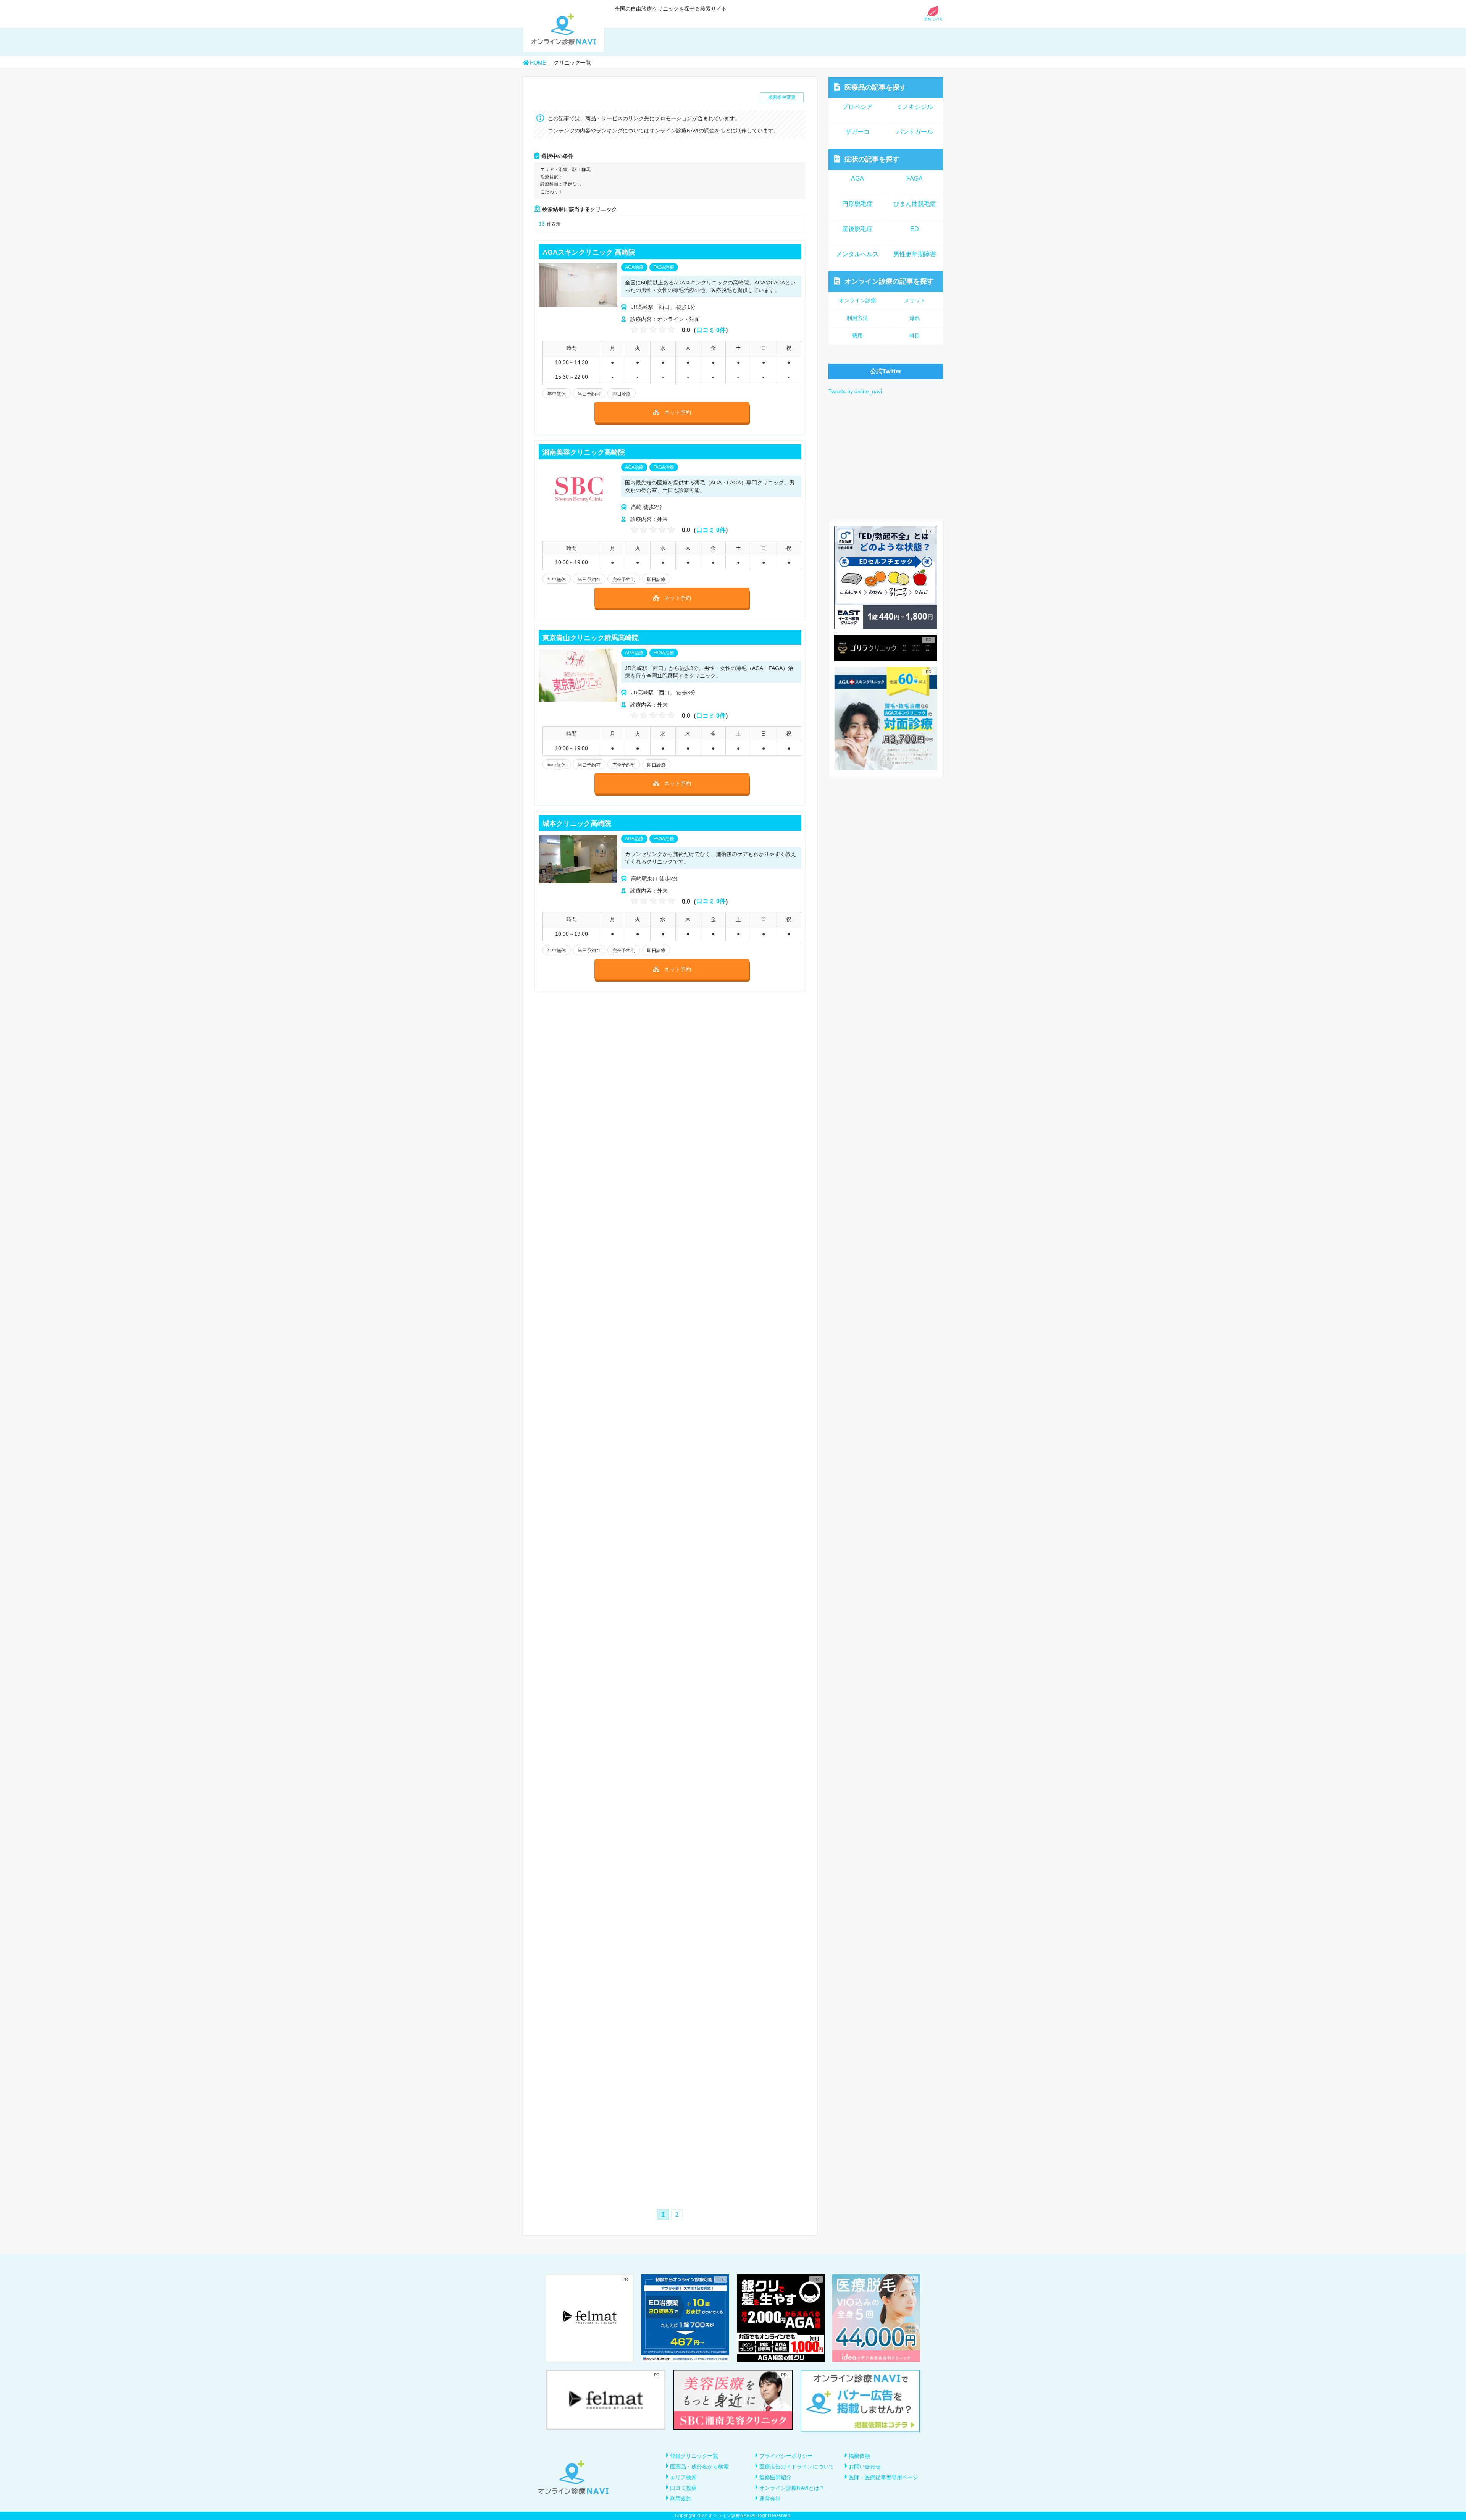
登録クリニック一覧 (694, 2456)
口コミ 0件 (711, 330)
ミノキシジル (915, 107)
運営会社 (770, 2499)
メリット (915, 300)
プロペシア (857, 107)
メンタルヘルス (857, 254)
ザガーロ (857, 132)
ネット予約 (678, 412)
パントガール (915, 132)
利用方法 (857, 318)
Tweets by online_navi (855, 391)
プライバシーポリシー (786, 2456)
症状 (872, 159)
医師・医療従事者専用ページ (883, 2477)
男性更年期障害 (915, 254)
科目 (915, 336)
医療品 (875, 87)
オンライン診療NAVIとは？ (792, 2488)
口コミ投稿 (683, 2488)
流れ (915, 318)
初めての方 (933, 19)
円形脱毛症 (857, 204)
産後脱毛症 (857, 229)
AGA (857, 178)
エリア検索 (683, 2477)
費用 (857, 336)
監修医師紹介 (775, 2477)
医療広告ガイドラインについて (797, 2467)
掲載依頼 (859, 2456)
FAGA (915, 178)
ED (915, 229)
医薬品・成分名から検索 (699, 2467)
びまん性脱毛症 (915, 204)
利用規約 (681, 2499)
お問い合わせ (865, 2467)
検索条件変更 (782, 97)
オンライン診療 (889, 281)
